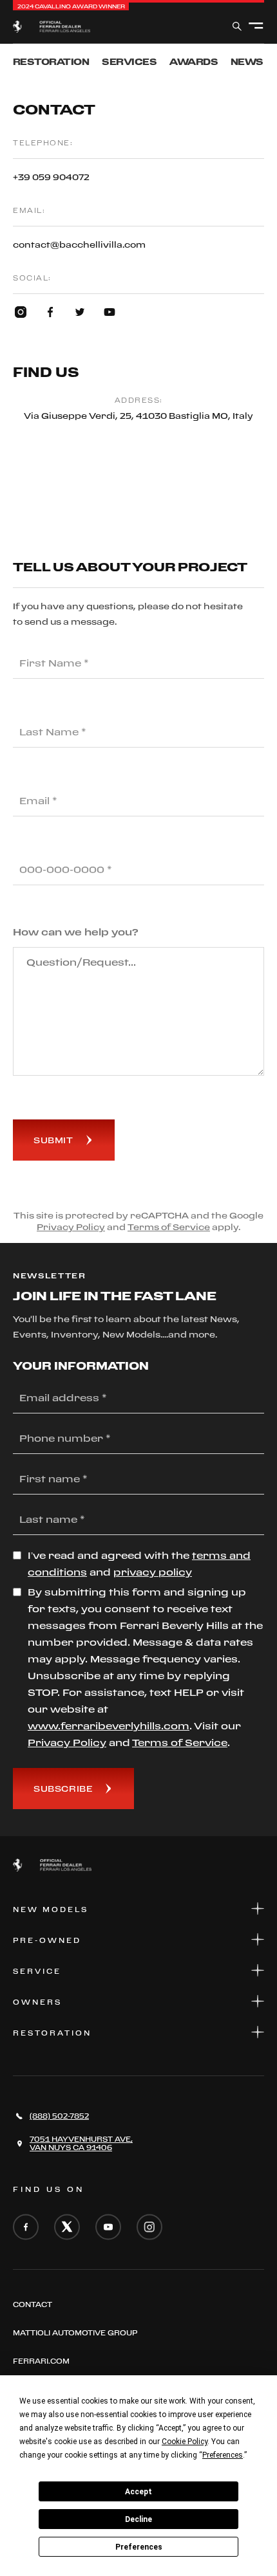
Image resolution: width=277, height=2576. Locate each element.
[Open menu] (256, 26)
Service (37, 1971)
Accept (138, 2492)
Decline (138, 2519)
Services (129, 61)
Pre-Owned (47, 1940)
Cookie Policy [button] (185, 2442)
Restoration (51, 61)
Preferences (139, 2547)
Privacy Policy (71, 1227)
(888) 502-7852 (59, 2116)
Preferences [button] (223, 2455)
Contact (33, 2305)
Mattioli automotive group (75, 2333)
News (247, 61)
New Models (51, 1909)
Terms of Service (169, 1227)
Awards (194, 61)
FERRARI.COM (41, 2361)
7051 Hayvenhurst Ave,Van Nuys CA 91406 (81, 2143)
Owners (37, 2002)
